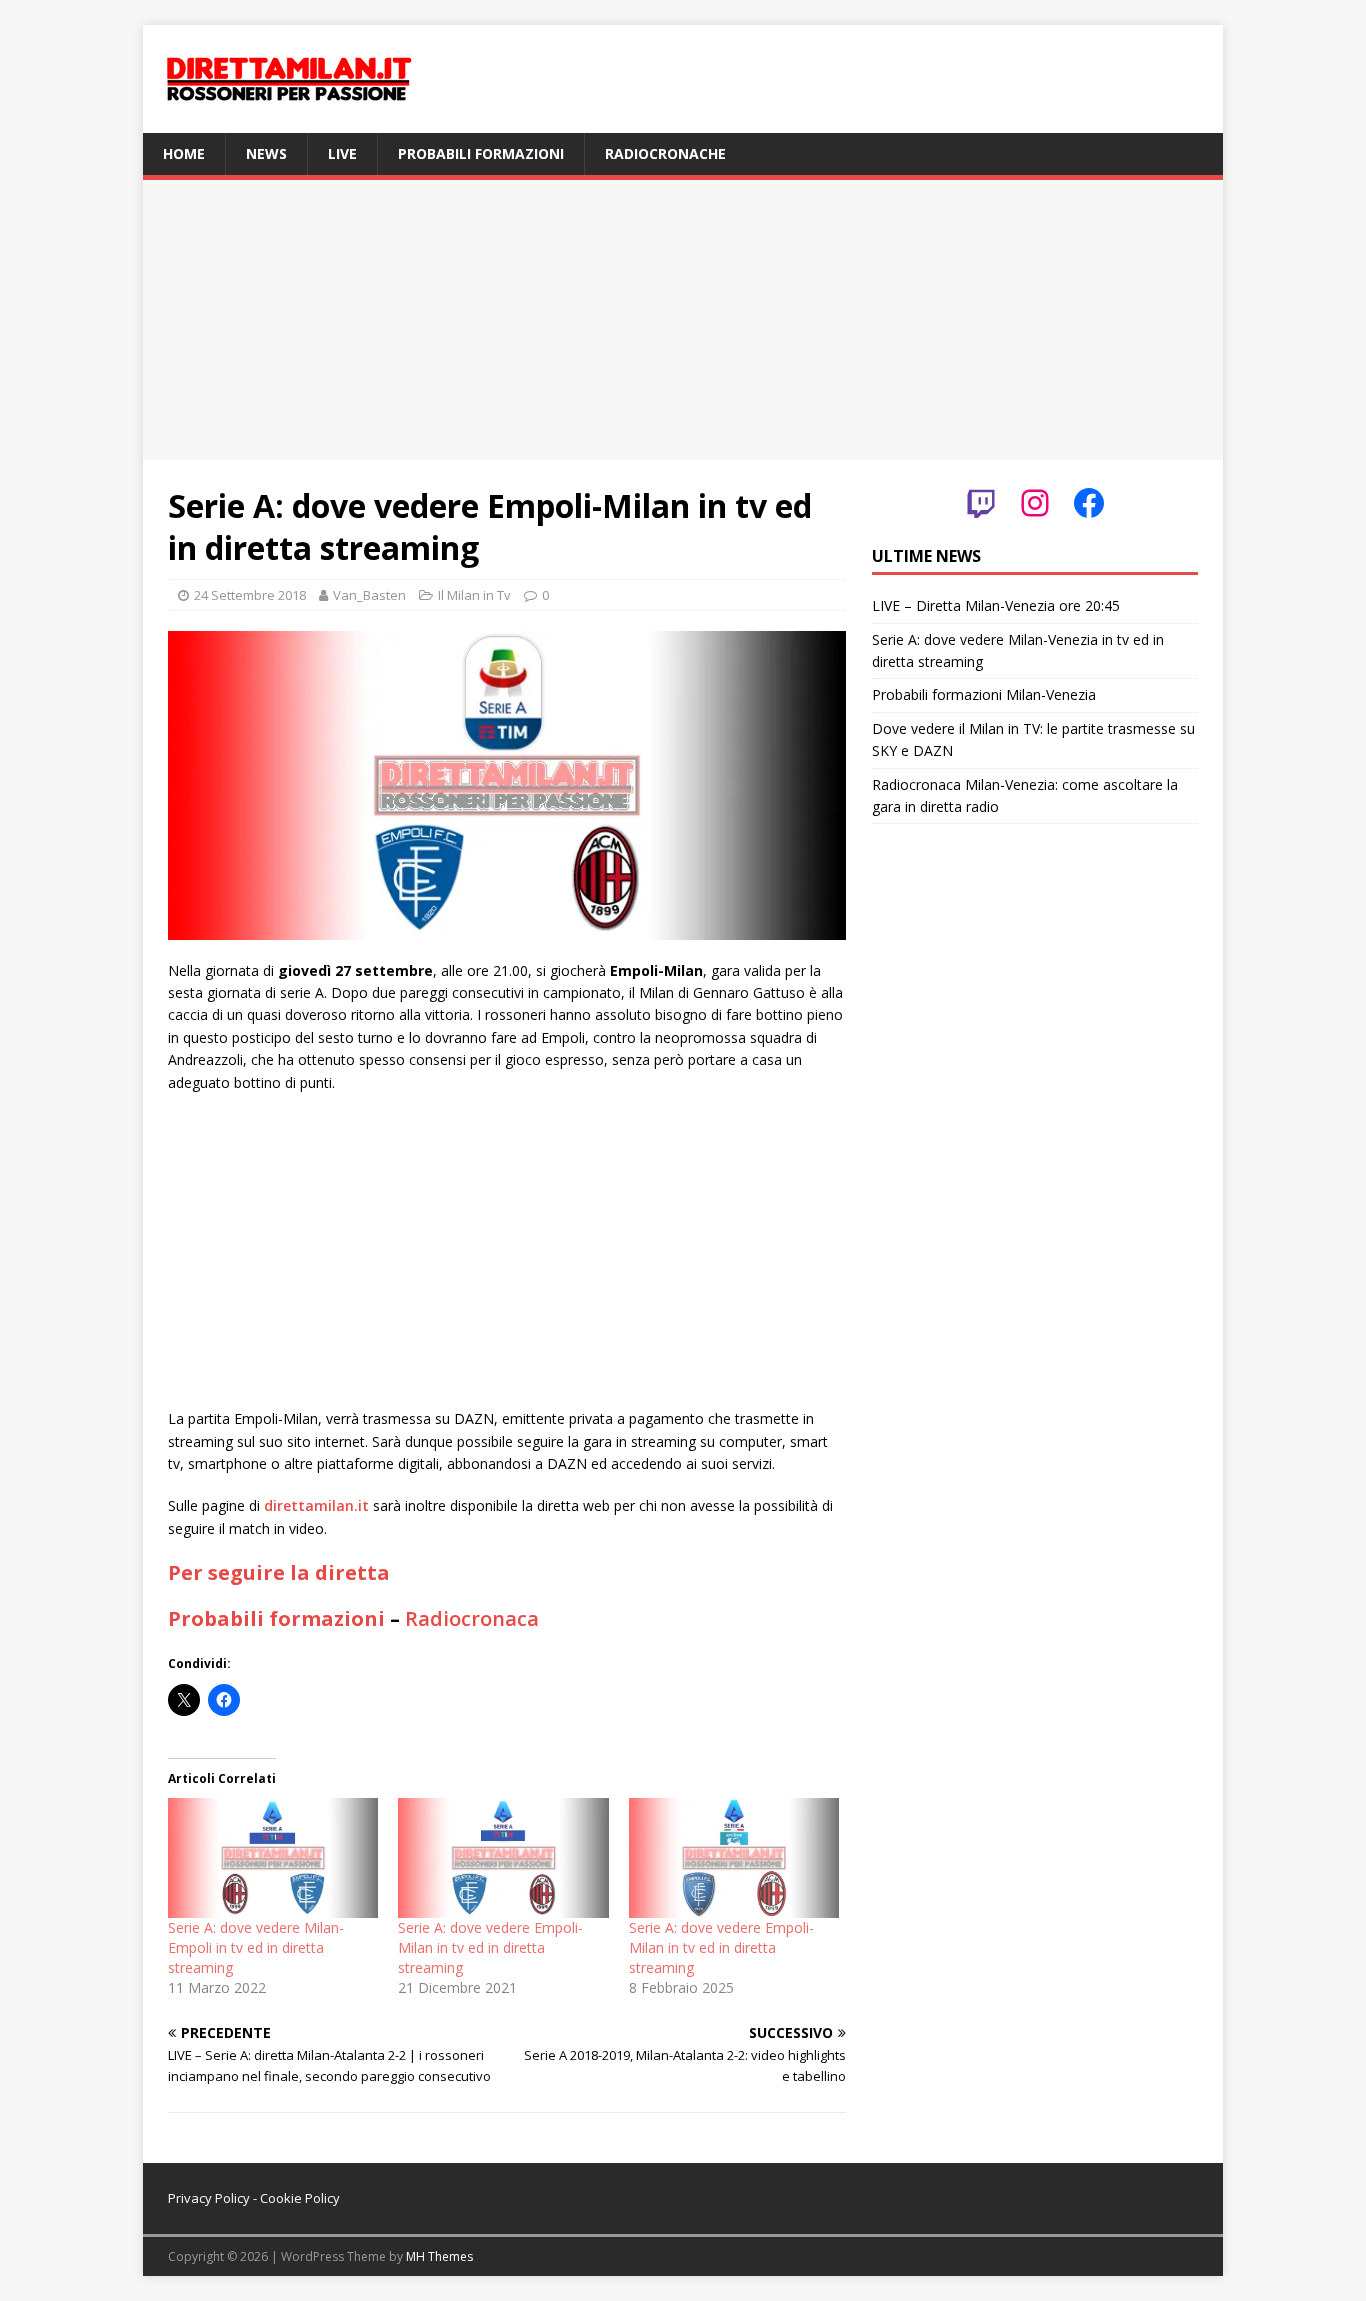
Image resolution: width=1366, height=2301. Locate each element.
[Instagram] (1035, 503)
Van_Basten (369, 595)
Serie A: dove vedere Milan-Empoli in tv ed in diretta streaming (256, 1947)
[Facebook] (1089, 503)
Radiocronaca (472, 1618)
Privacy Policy (209, 2198)
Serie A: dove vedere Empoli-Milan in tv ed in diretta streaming (490, 1947)
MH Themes (439, 2256)
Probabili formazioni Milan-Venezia (984, 694)
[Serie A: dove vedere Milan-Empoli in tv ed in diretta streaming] (273, 1858)
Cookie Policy (300, 2198)
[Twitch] (981, 503)
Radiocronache (665, 153)
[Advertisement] (683, 320)
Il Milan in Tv (474, 595)
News (266, 153)
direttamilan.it (316, 1505)
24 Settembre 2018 (250, 595)
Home (184, 153)
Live (342, 153)
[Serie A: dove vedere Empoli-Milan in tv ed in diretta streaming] (503, 1858)
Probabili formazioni (481, 153)
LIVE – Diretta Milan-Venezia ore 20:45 (996, 605)
